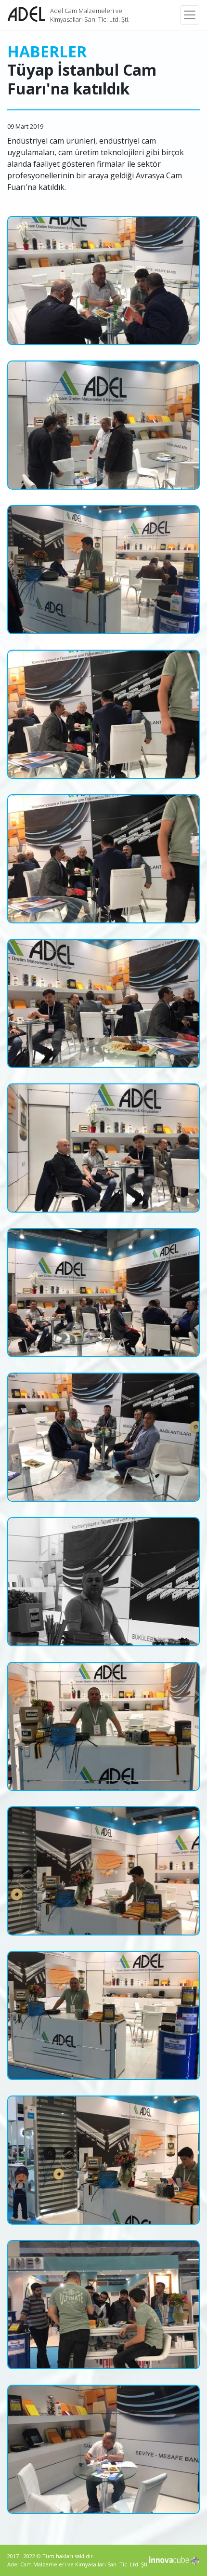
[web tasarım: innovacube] (175, 2561)
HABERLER (47, 51)
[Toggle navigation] (190, 15)
